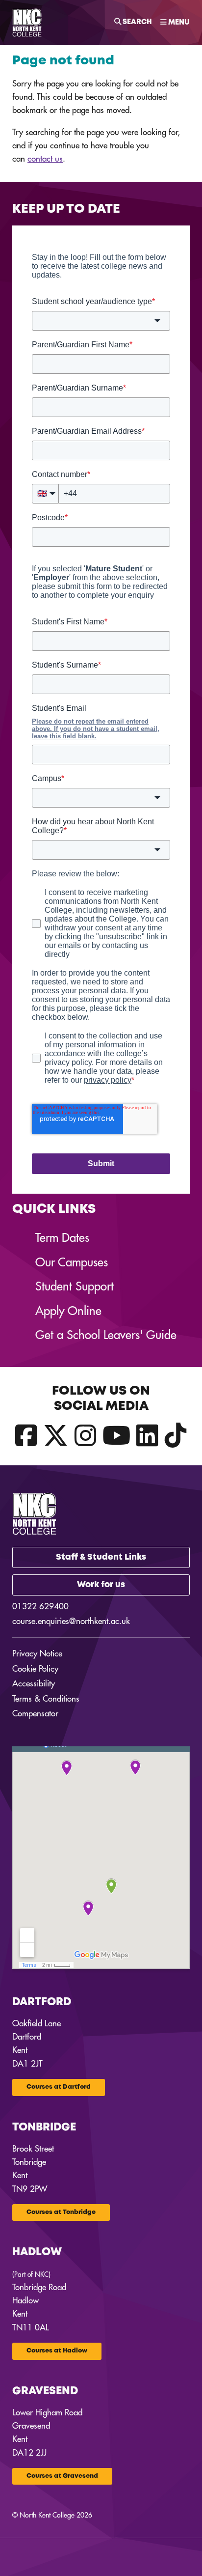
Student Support (75, 1287)
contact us (45, 159)
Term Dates (62, 1238)
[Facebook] (26, 1436)
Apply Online (68, 1311)
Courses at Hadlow (57, 2351)
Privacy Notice (37, 1654)
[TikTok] (176, 1436)
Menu (178, 23)
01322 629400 (40, 1607)
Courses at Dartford (59, 2087)
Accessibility (34, 1684)
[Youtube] (116, 1436)
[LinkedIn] (147, 1436)
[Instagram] (86, 1436)
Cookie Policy (35, 1669)
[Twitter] (56, 1436)
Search (137, 22)
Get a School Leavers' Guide (106, 1335)
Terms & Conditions (46, 1699)
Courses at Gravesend (62, 2476)
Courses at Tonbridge (61, 2212)
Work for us (101, 1585)
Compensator (35, 1714)
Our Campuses (72, 1262)
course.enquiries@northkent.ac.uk (71, 1621)
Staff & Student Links (101, 1557)
